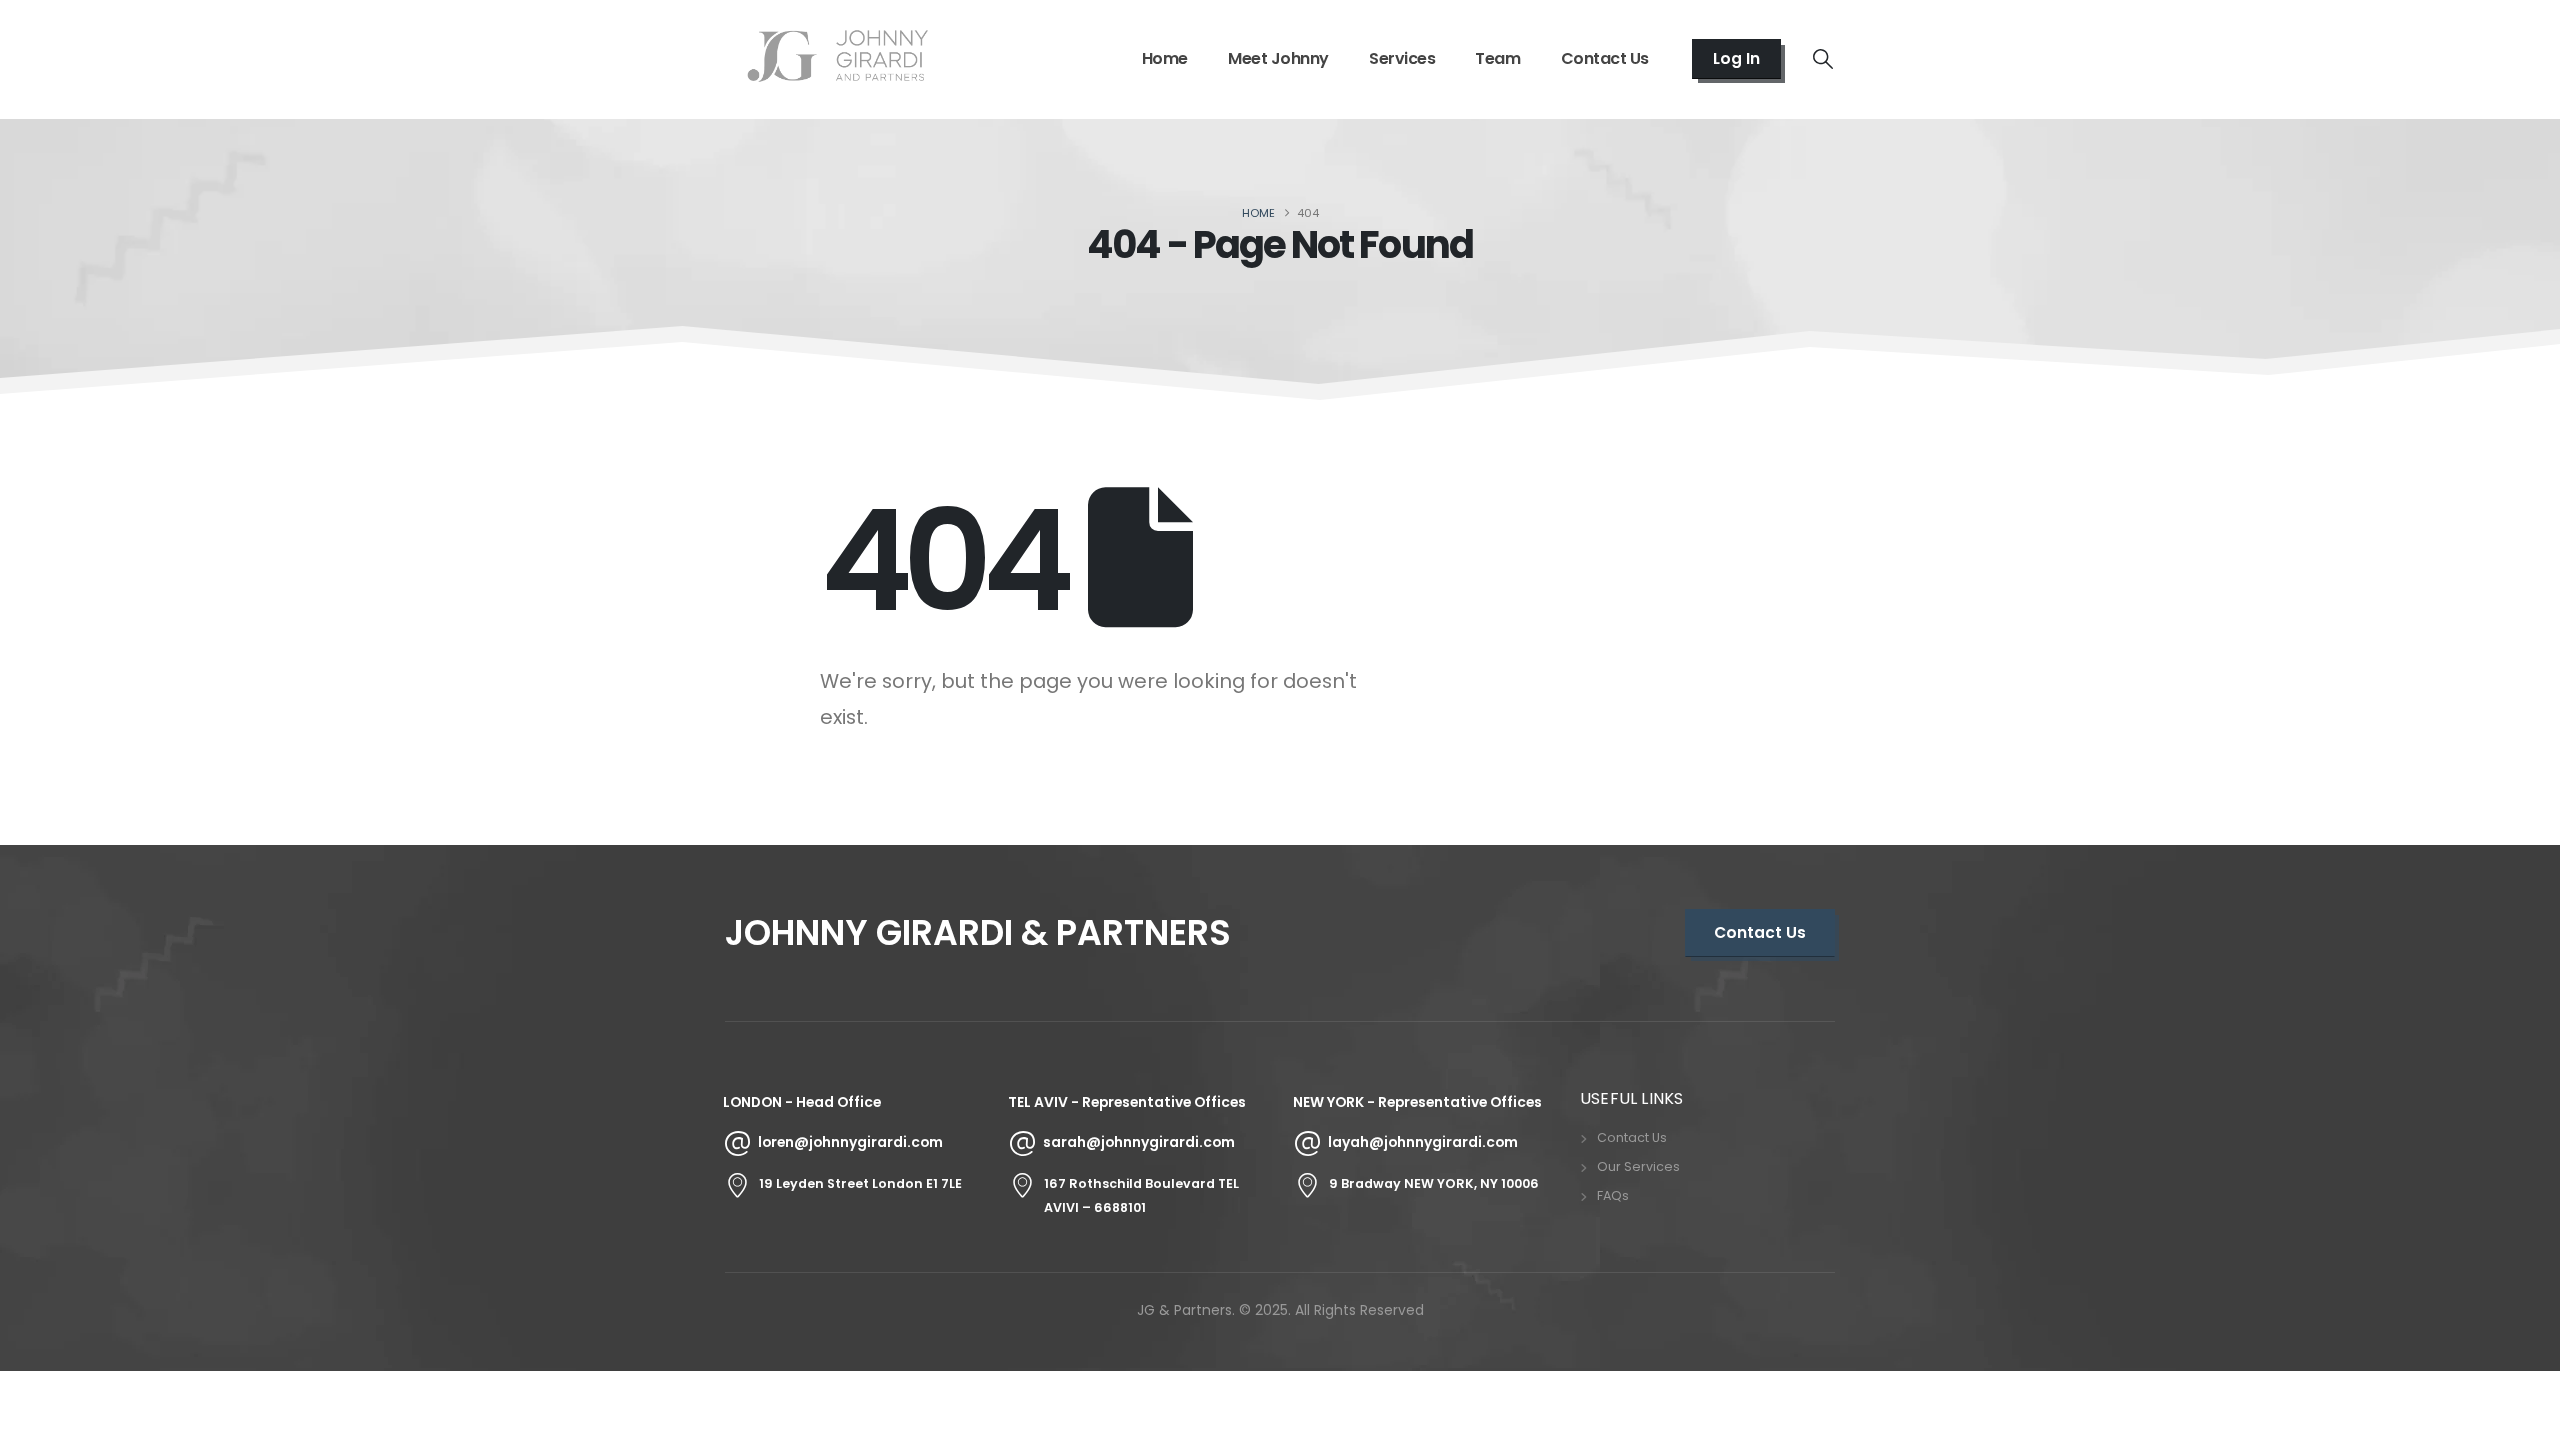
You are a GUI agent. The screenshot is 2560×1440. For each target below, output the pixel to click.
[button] (1823, 59)
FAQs (1613, 1195)
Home (1165, 58)
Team (1497, 58)
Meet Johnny (1278, 58)
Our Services (1638, 1166)
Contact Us (1605, 58)
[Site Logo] (837, 58)
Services (1402, 58)
